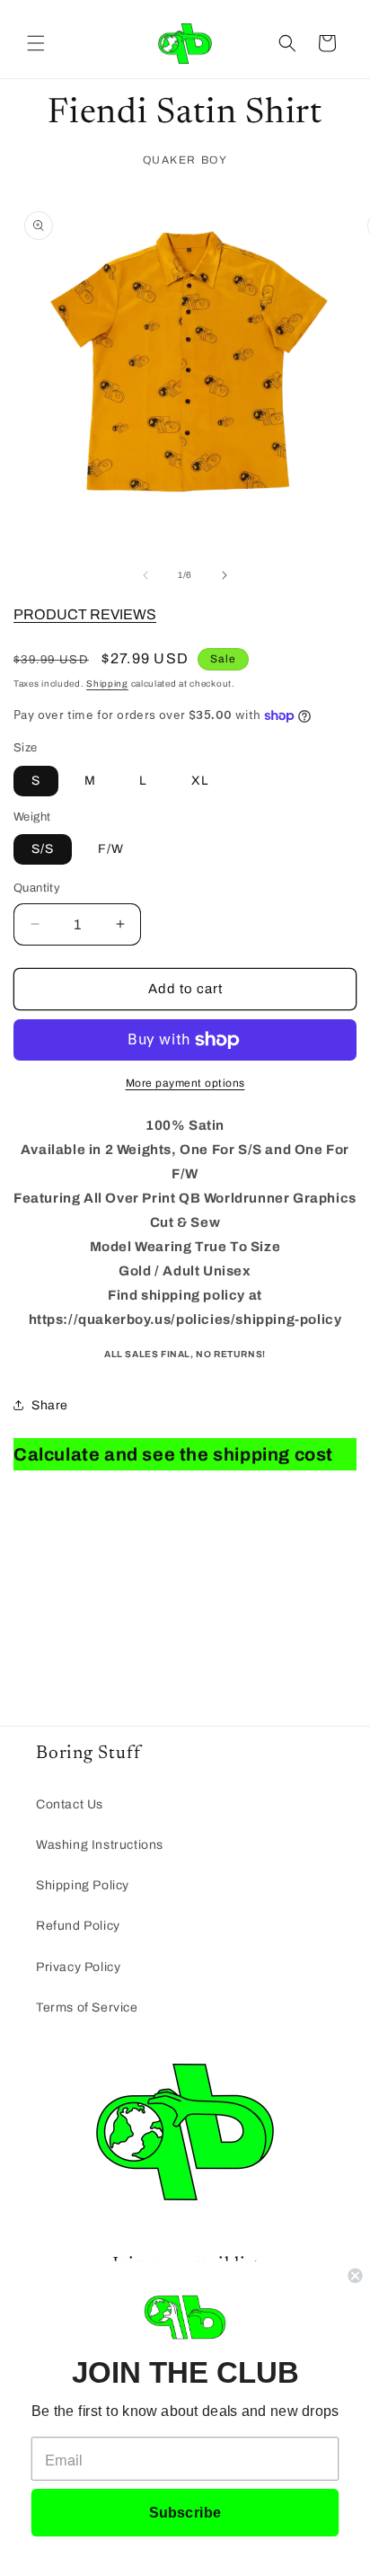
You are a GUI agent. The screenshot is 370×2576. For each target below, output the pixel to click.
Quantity (37, 888)
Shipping (107, 684)
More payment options (185, 1083)
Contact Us (70, 1804)
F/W (111, 849)
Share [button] (50, 1405)
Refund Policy (78, 1926)
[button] (36, 43)
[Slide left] (145, 575)
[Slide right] (225, 575)
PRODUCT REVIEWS (85, 614)
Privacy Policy (78, 1967)
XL (200, 781)
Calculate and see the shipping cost (173, 1454)
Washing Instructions (100, 1845)
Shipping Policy (83, 1885)
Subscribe (185, 2512)
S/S (43, 849)
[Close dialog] (355, 2276)
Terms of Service (87, 2008)
